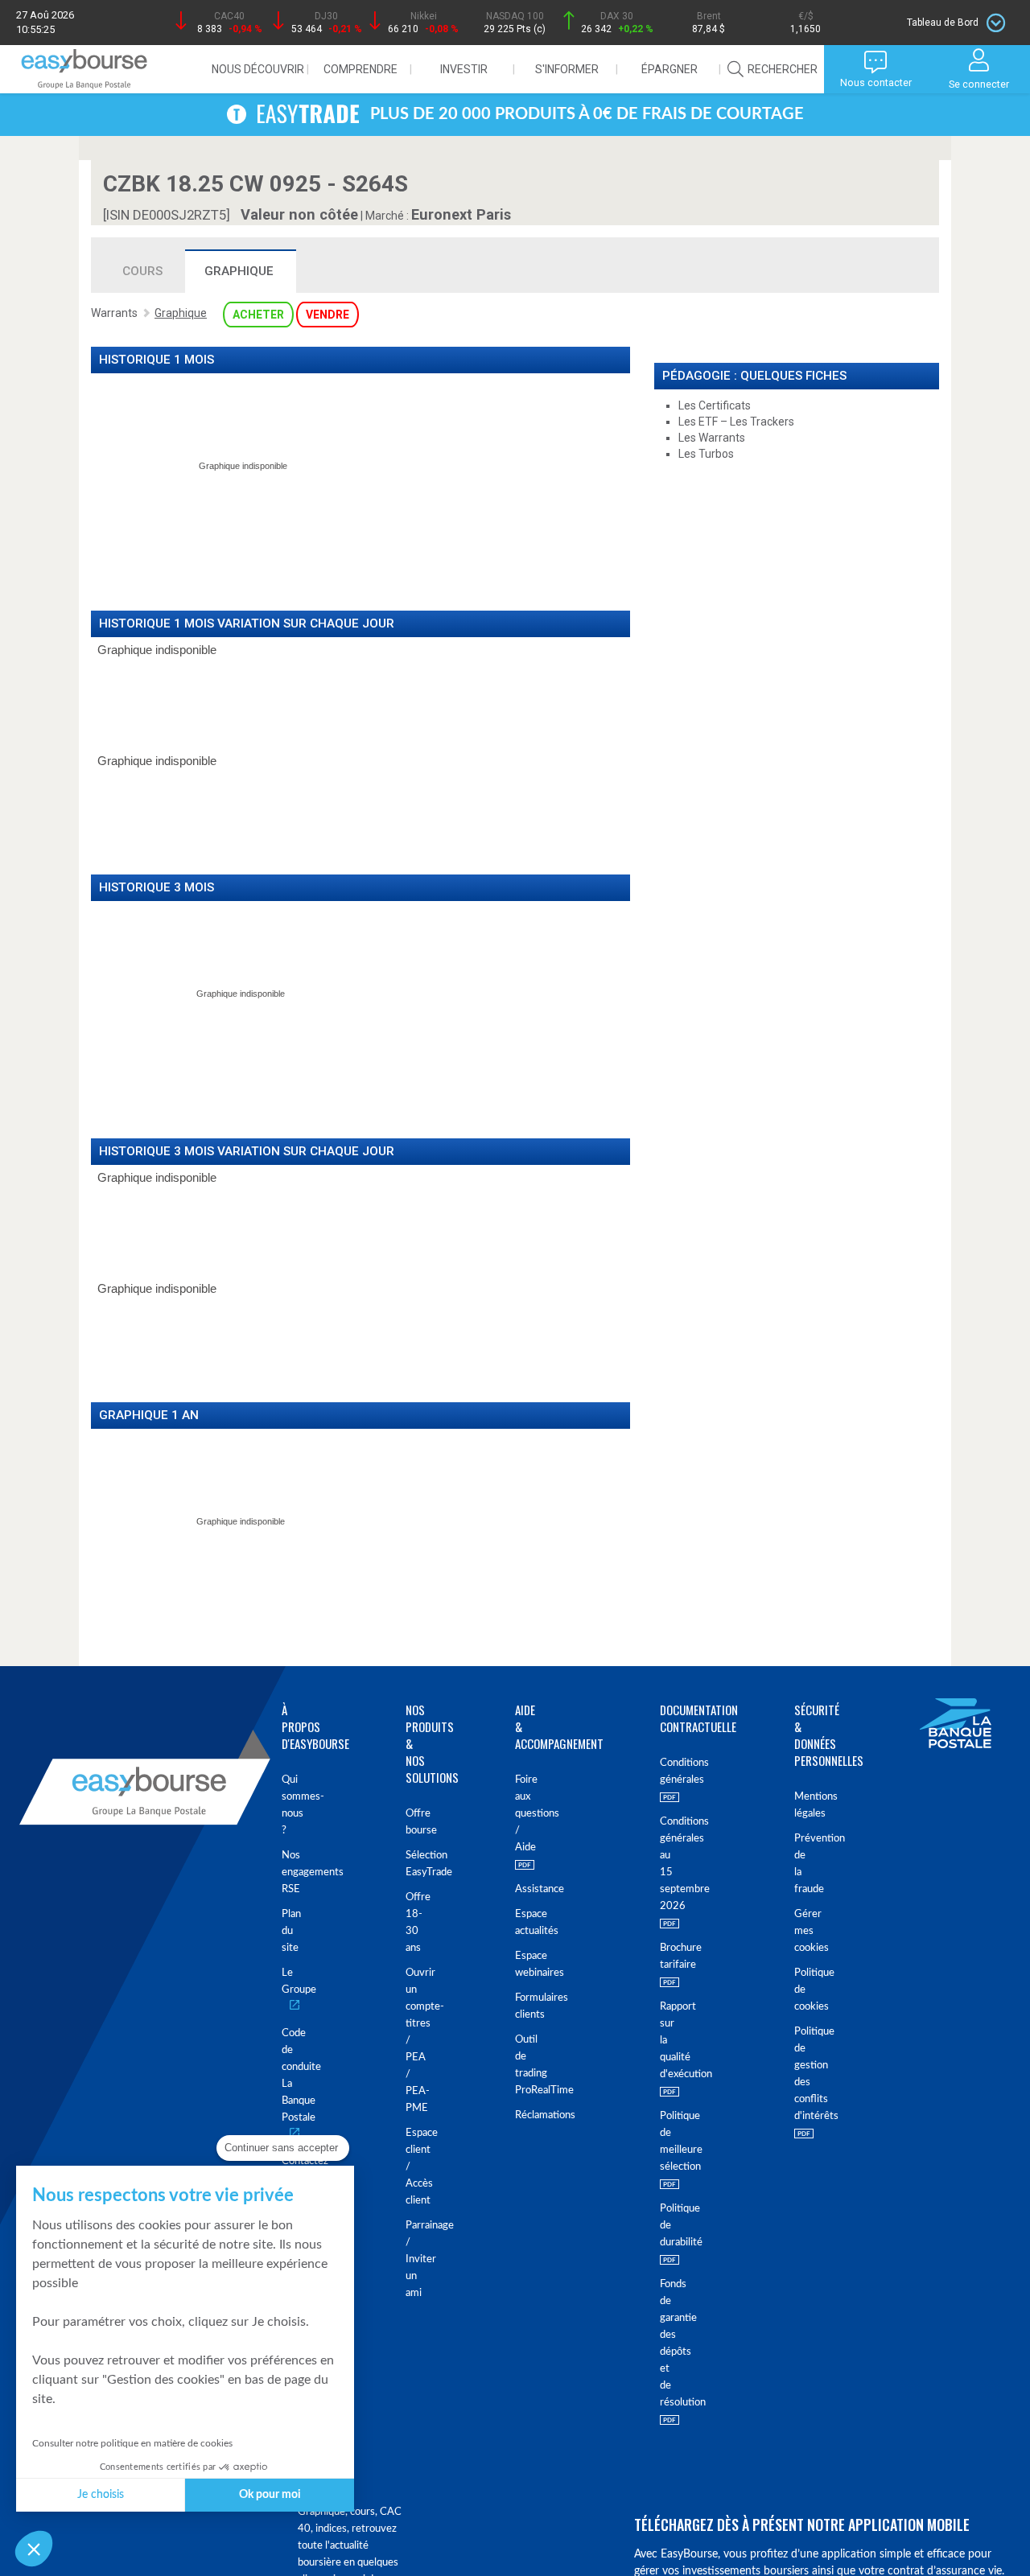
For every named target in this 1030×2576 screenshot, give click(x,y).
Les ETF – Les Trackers (736, 422)
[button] (34, 2549)
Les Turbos (706, 454)
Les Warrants (712, 438)
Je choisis (101, 2495)
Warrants (114, 313)
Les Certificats (715, 405)
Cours (142, 271)
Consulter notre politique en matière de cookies (132, 2443)
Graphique (239, 271)
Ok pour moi (270, 2495)
